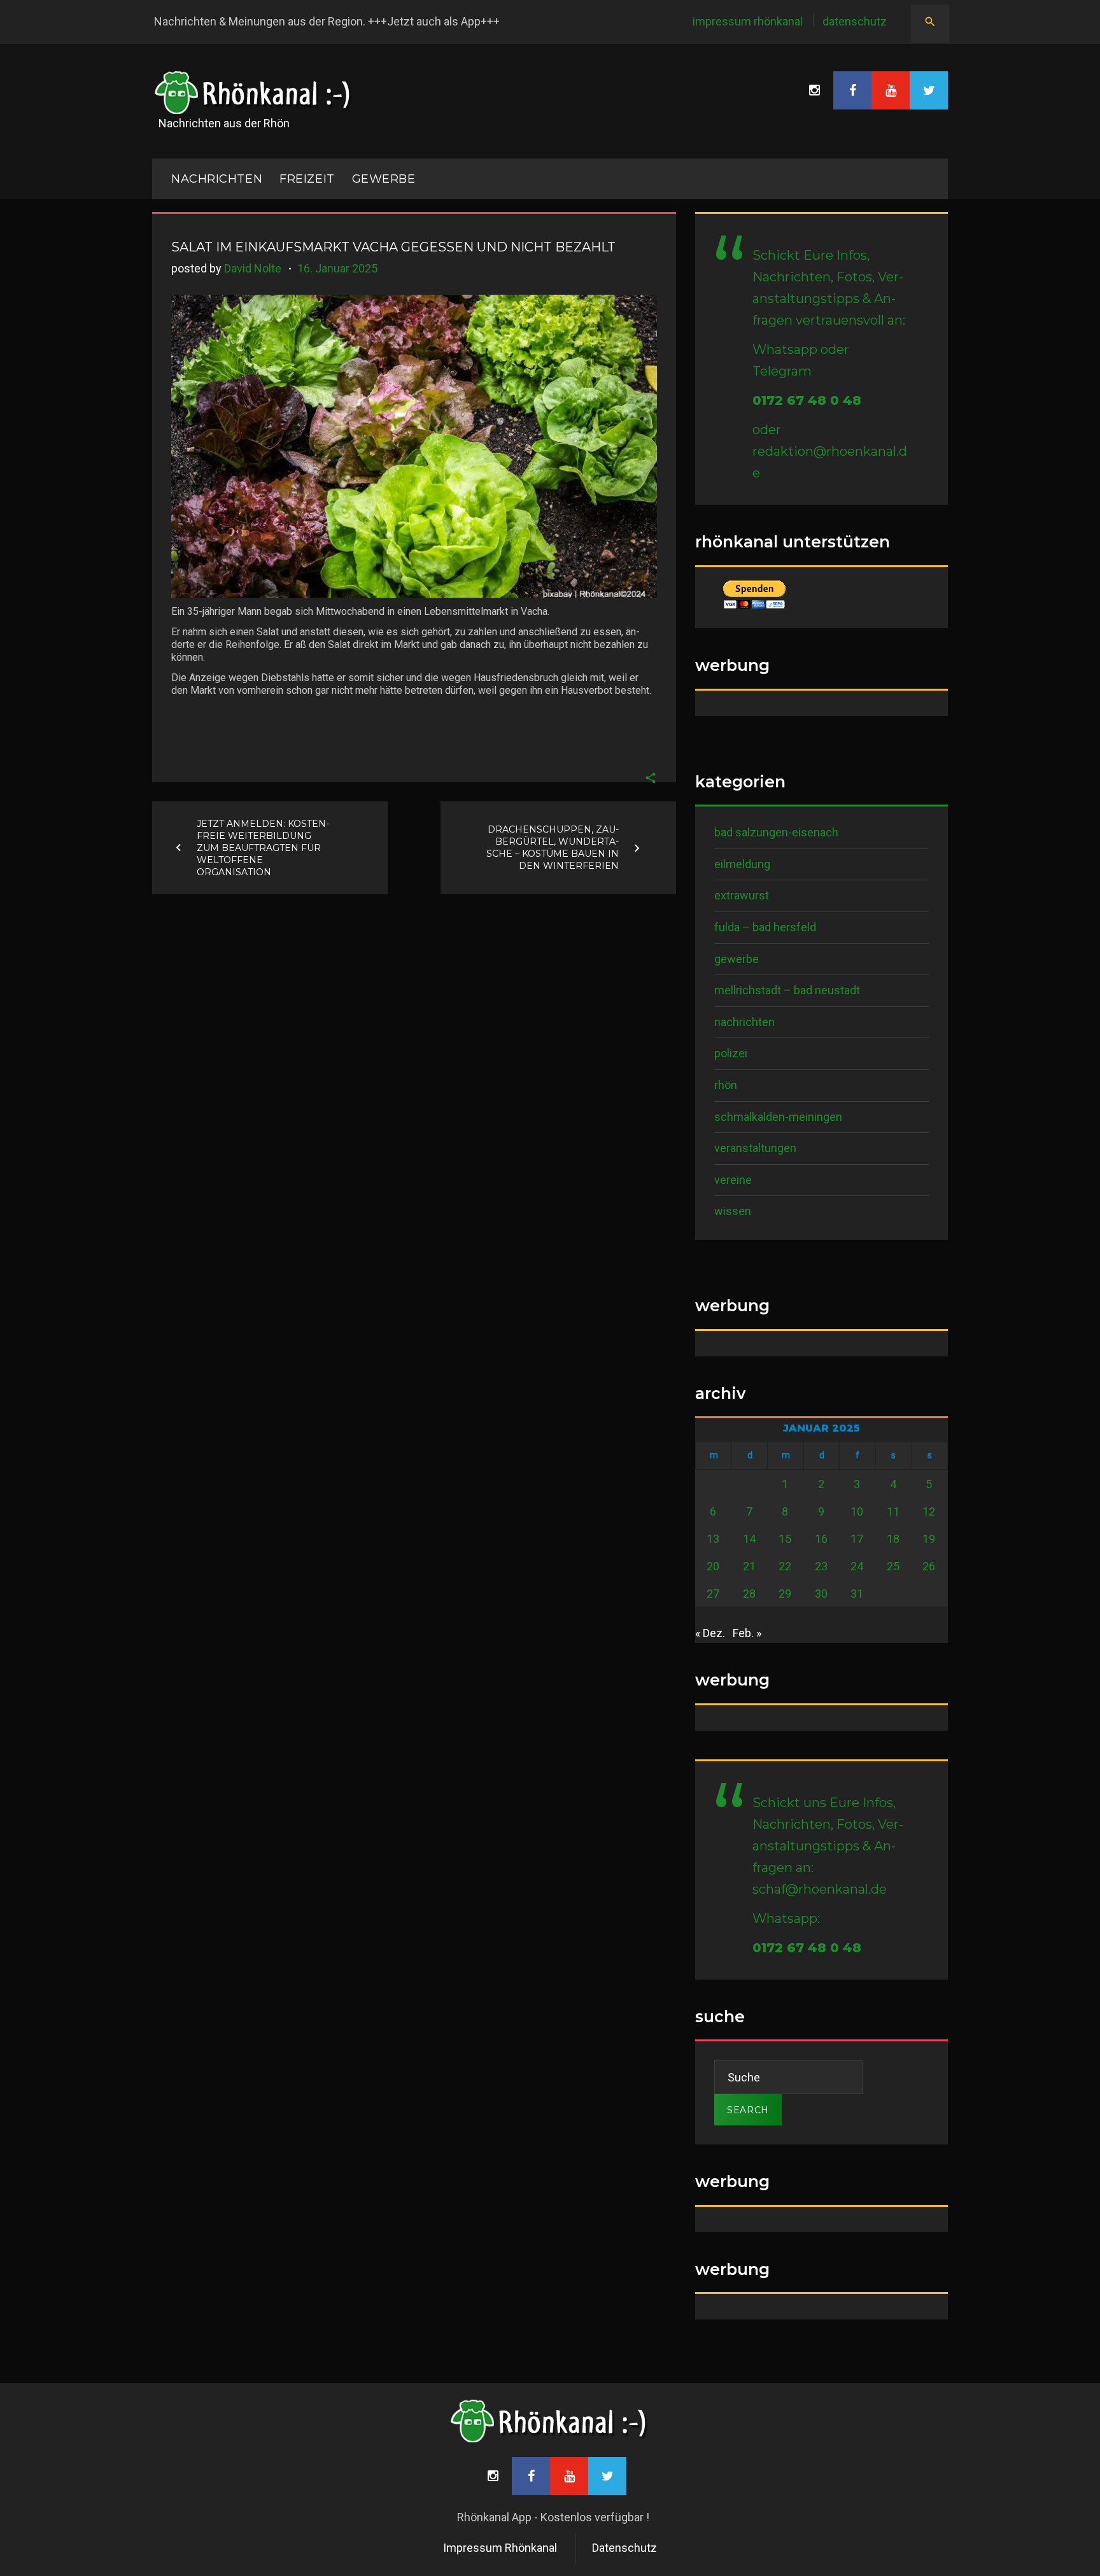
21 (749, 1566)
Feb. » (747, 1633)
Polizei (731, 1053)
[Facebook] (852, 90)
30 (821, 1594)
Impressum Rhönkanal (748, 21)
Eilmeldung (742, 864)
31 (857, 1594)
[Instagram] (814, 90)
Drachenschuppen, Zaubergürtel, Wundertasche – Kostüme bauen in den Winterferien (553, 848)
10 (857, 1511)
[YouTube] (891, 90)
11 (893, 1511)
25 (893, 1566)
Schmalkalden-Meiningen (778, 1117)
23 (821, 1566)
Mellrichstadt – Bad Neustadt (787, 990)
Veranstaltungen (755, 1148)
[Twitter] (929, 90)
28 (749, 1594)
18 (893, 1539)
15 (785, 1539)
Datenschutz (855, 21)
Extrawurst (742, 895)
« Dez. (710, 1633)
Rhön (726, 1085)
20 (713, 1566)
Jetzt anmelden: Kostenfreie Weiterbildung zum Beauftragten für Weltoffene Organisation (263, 847)
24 (857, 1566)
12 (929, 1511)
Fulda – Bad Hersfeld (765, 927)
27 (713, 1594)
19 (929, 1539)
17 (857, 1539)
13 (713, 1539)
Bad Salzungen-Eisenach (776, 832)
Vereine (733, 1180)
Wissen (733, 1211)
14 (749, 1539)
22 (785, 1566)
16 (821, 1539)
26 (929, 1566)
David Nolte (253, 268)
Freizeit (307, 179)
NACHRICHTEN (217, 179)
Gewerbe (384, 179)
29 (785, 1594)
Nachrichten (744, 1022)
